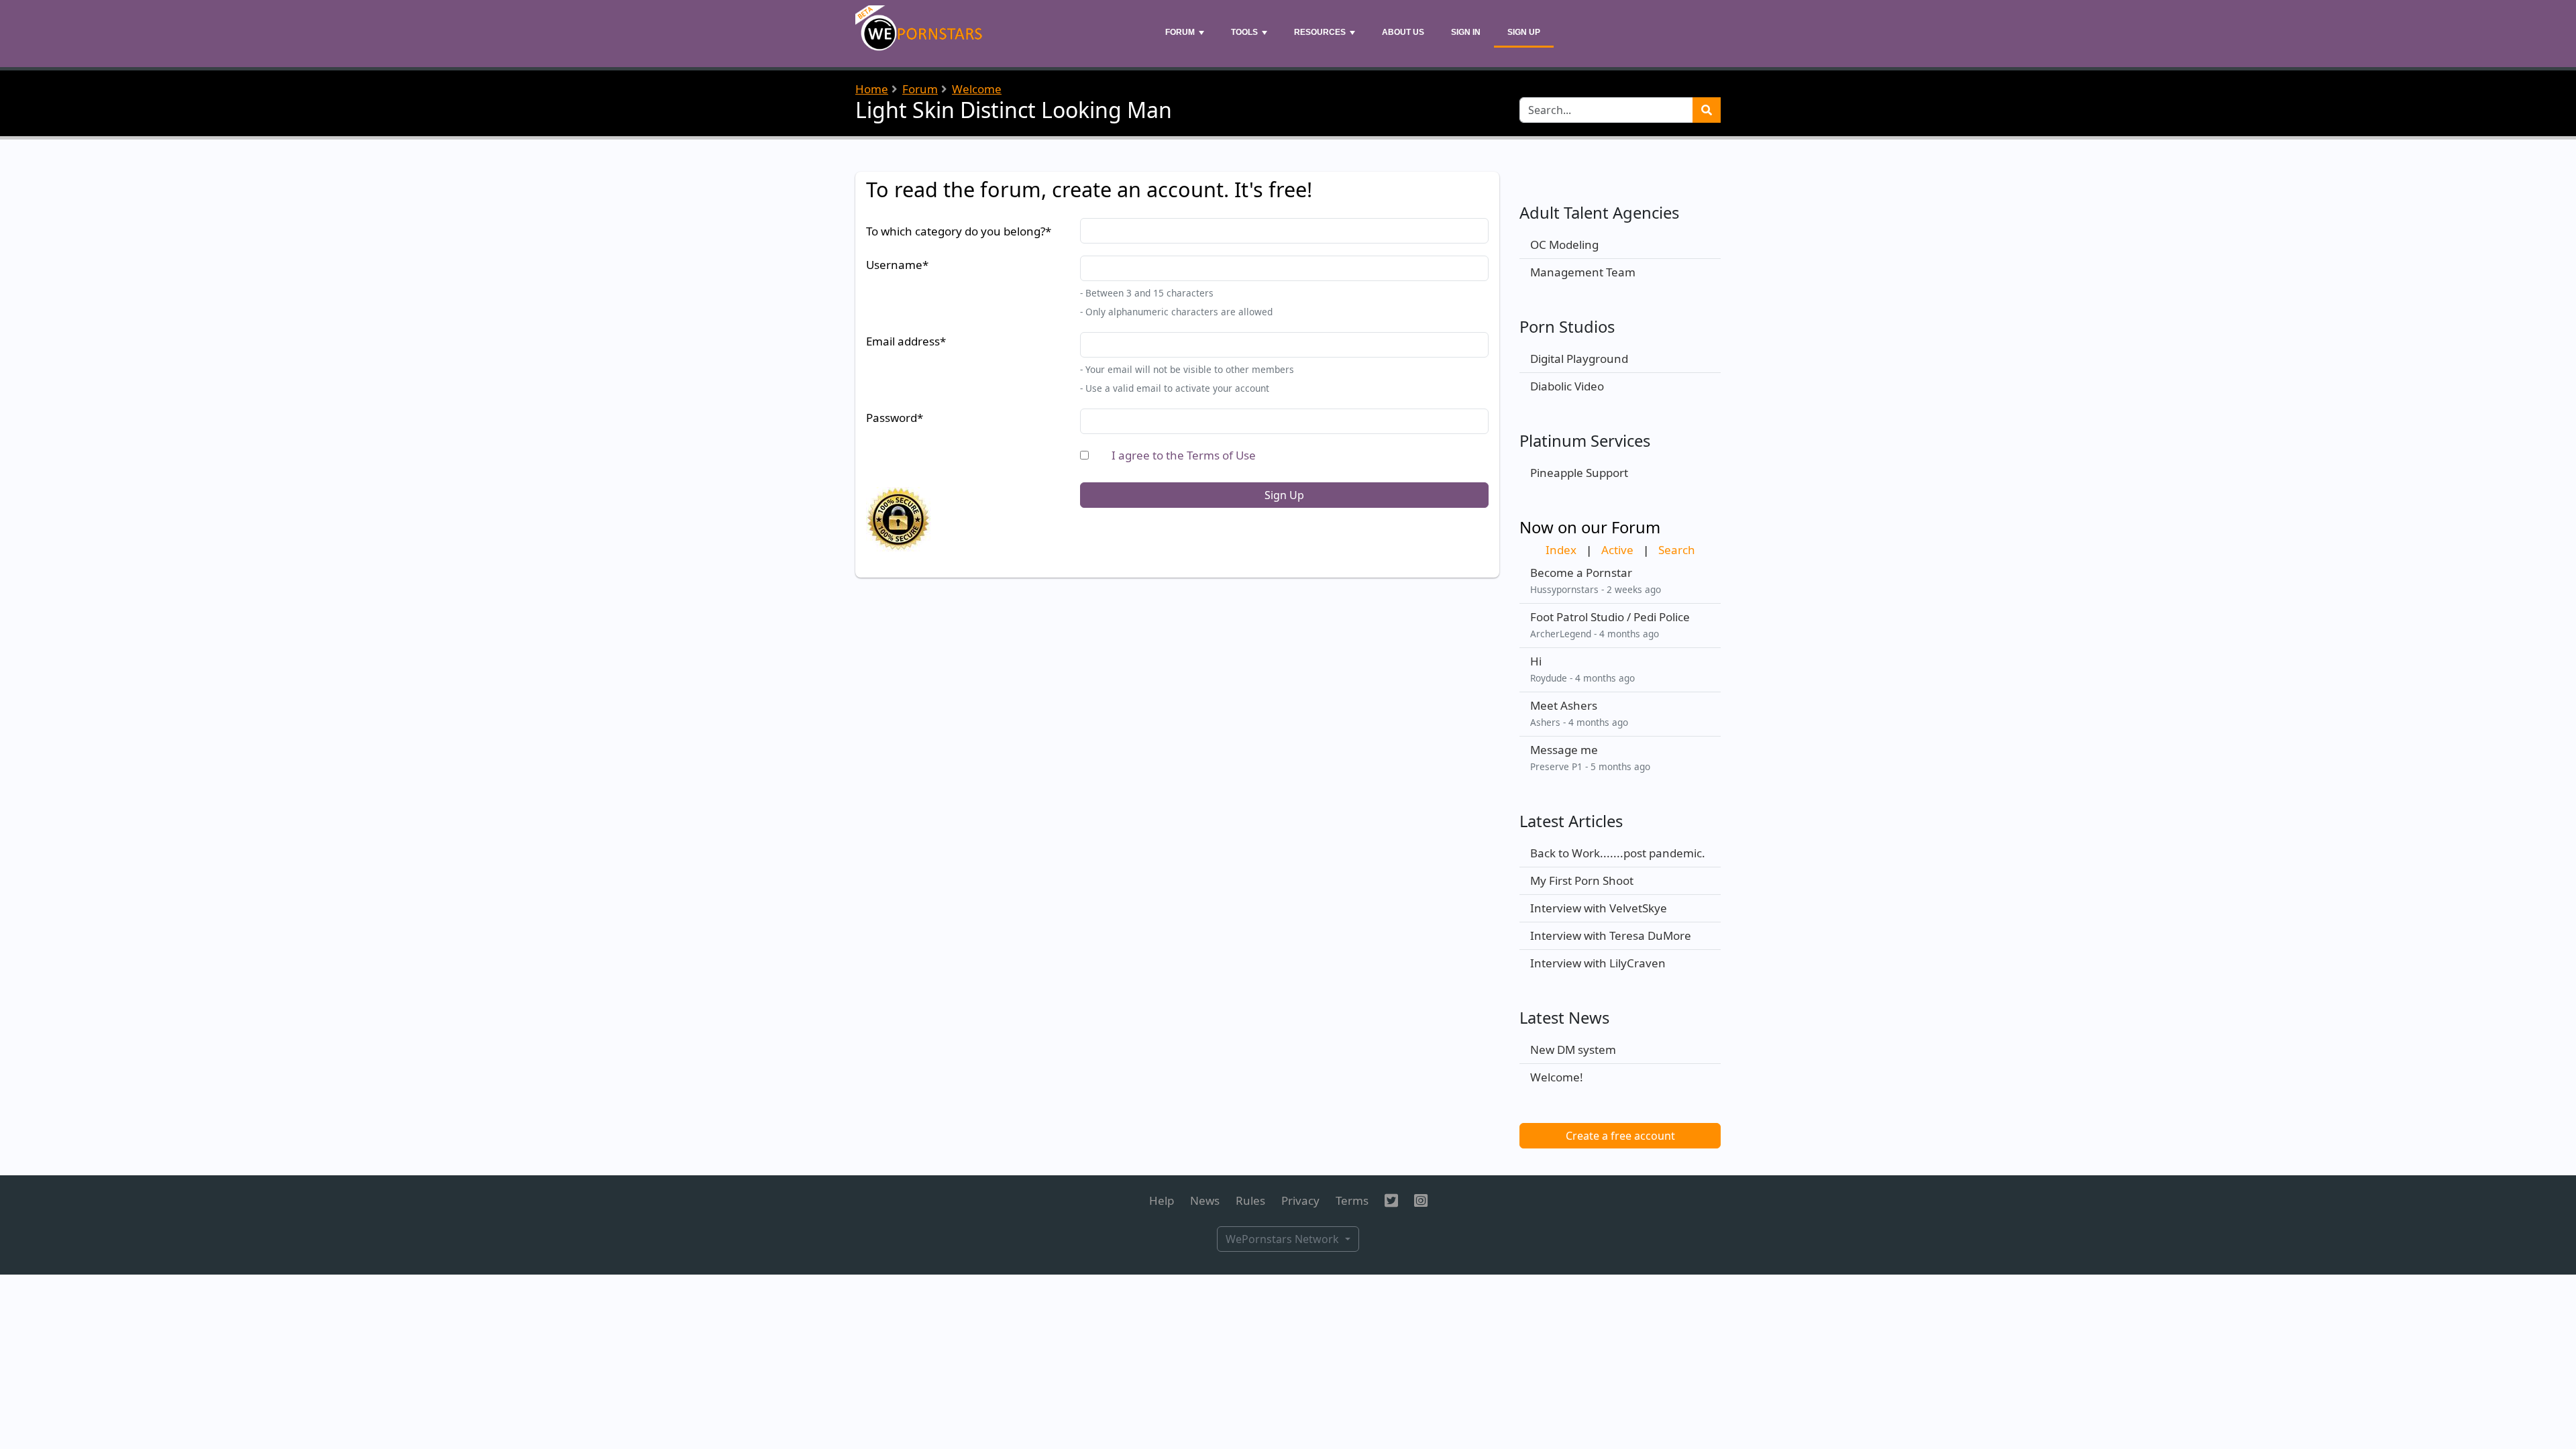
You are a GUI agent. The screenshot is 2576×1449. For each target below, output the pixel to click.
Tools (1244, 32)
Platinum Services (1585, 441)
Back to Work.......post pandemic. (1618, 853)
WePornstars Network (1284, 1239)
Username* (897, 265)
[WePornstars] (920, 34)
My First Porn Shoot (1582, 880)
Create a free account (1620, 1136)
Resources (1320, 32)
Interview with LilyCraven (1598, 963)
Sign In (1466, 32)
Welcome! (1557, 1077)
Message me (1564, 750)
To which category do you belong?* (959, 231)
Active (1617, 550)
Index (1561, 550)
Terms (1352, 1200)
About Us (1403, 32)
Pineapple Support (1579, 473)
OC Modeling (1564, 245)
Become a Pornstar (1581, 573)
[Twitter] (1391, 1200)
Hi (1536, 661)
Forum (1180, 32)
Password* (895, 418)
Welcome (977, 89)
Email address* (906, 341)
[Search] (1707, 110)
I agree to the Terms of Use (1184, 455)
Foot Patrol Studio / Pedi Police (1610, 617)
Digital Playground (1579, 359)
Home (872, 89)
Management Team (1583, 272)
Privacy (1300, 1200)
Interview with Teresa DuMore (1611, 935)
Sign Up (1524, 32)
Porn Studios (1567, 327)
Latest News (1564, 1018)
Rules (1250, 1200)
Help (1162, 1200)
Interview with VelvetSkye (1599, 908)
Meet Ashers (1564, 705)
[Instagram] (1421, 1200)
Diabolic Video (1567, 386)
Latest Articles (1571, 821)
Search (1677, 550)
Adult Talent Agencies (1599, 213)
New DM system (1573, 1050)
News (1205, 1200)
